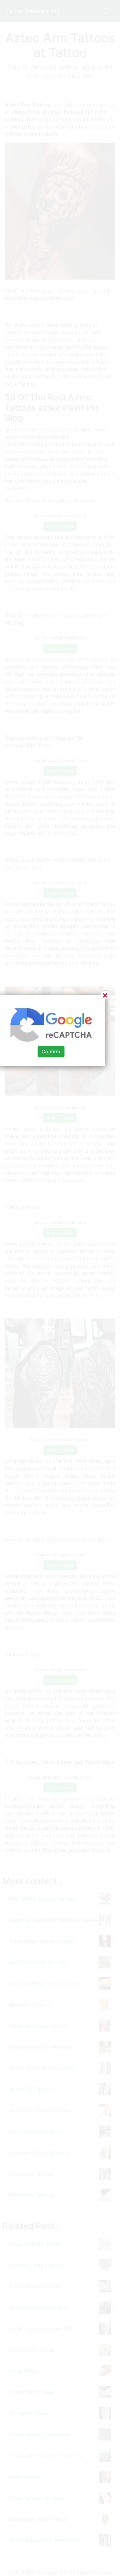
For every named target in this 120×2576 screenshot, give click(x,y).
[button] (60, 1288)
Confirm (51, 1051)
